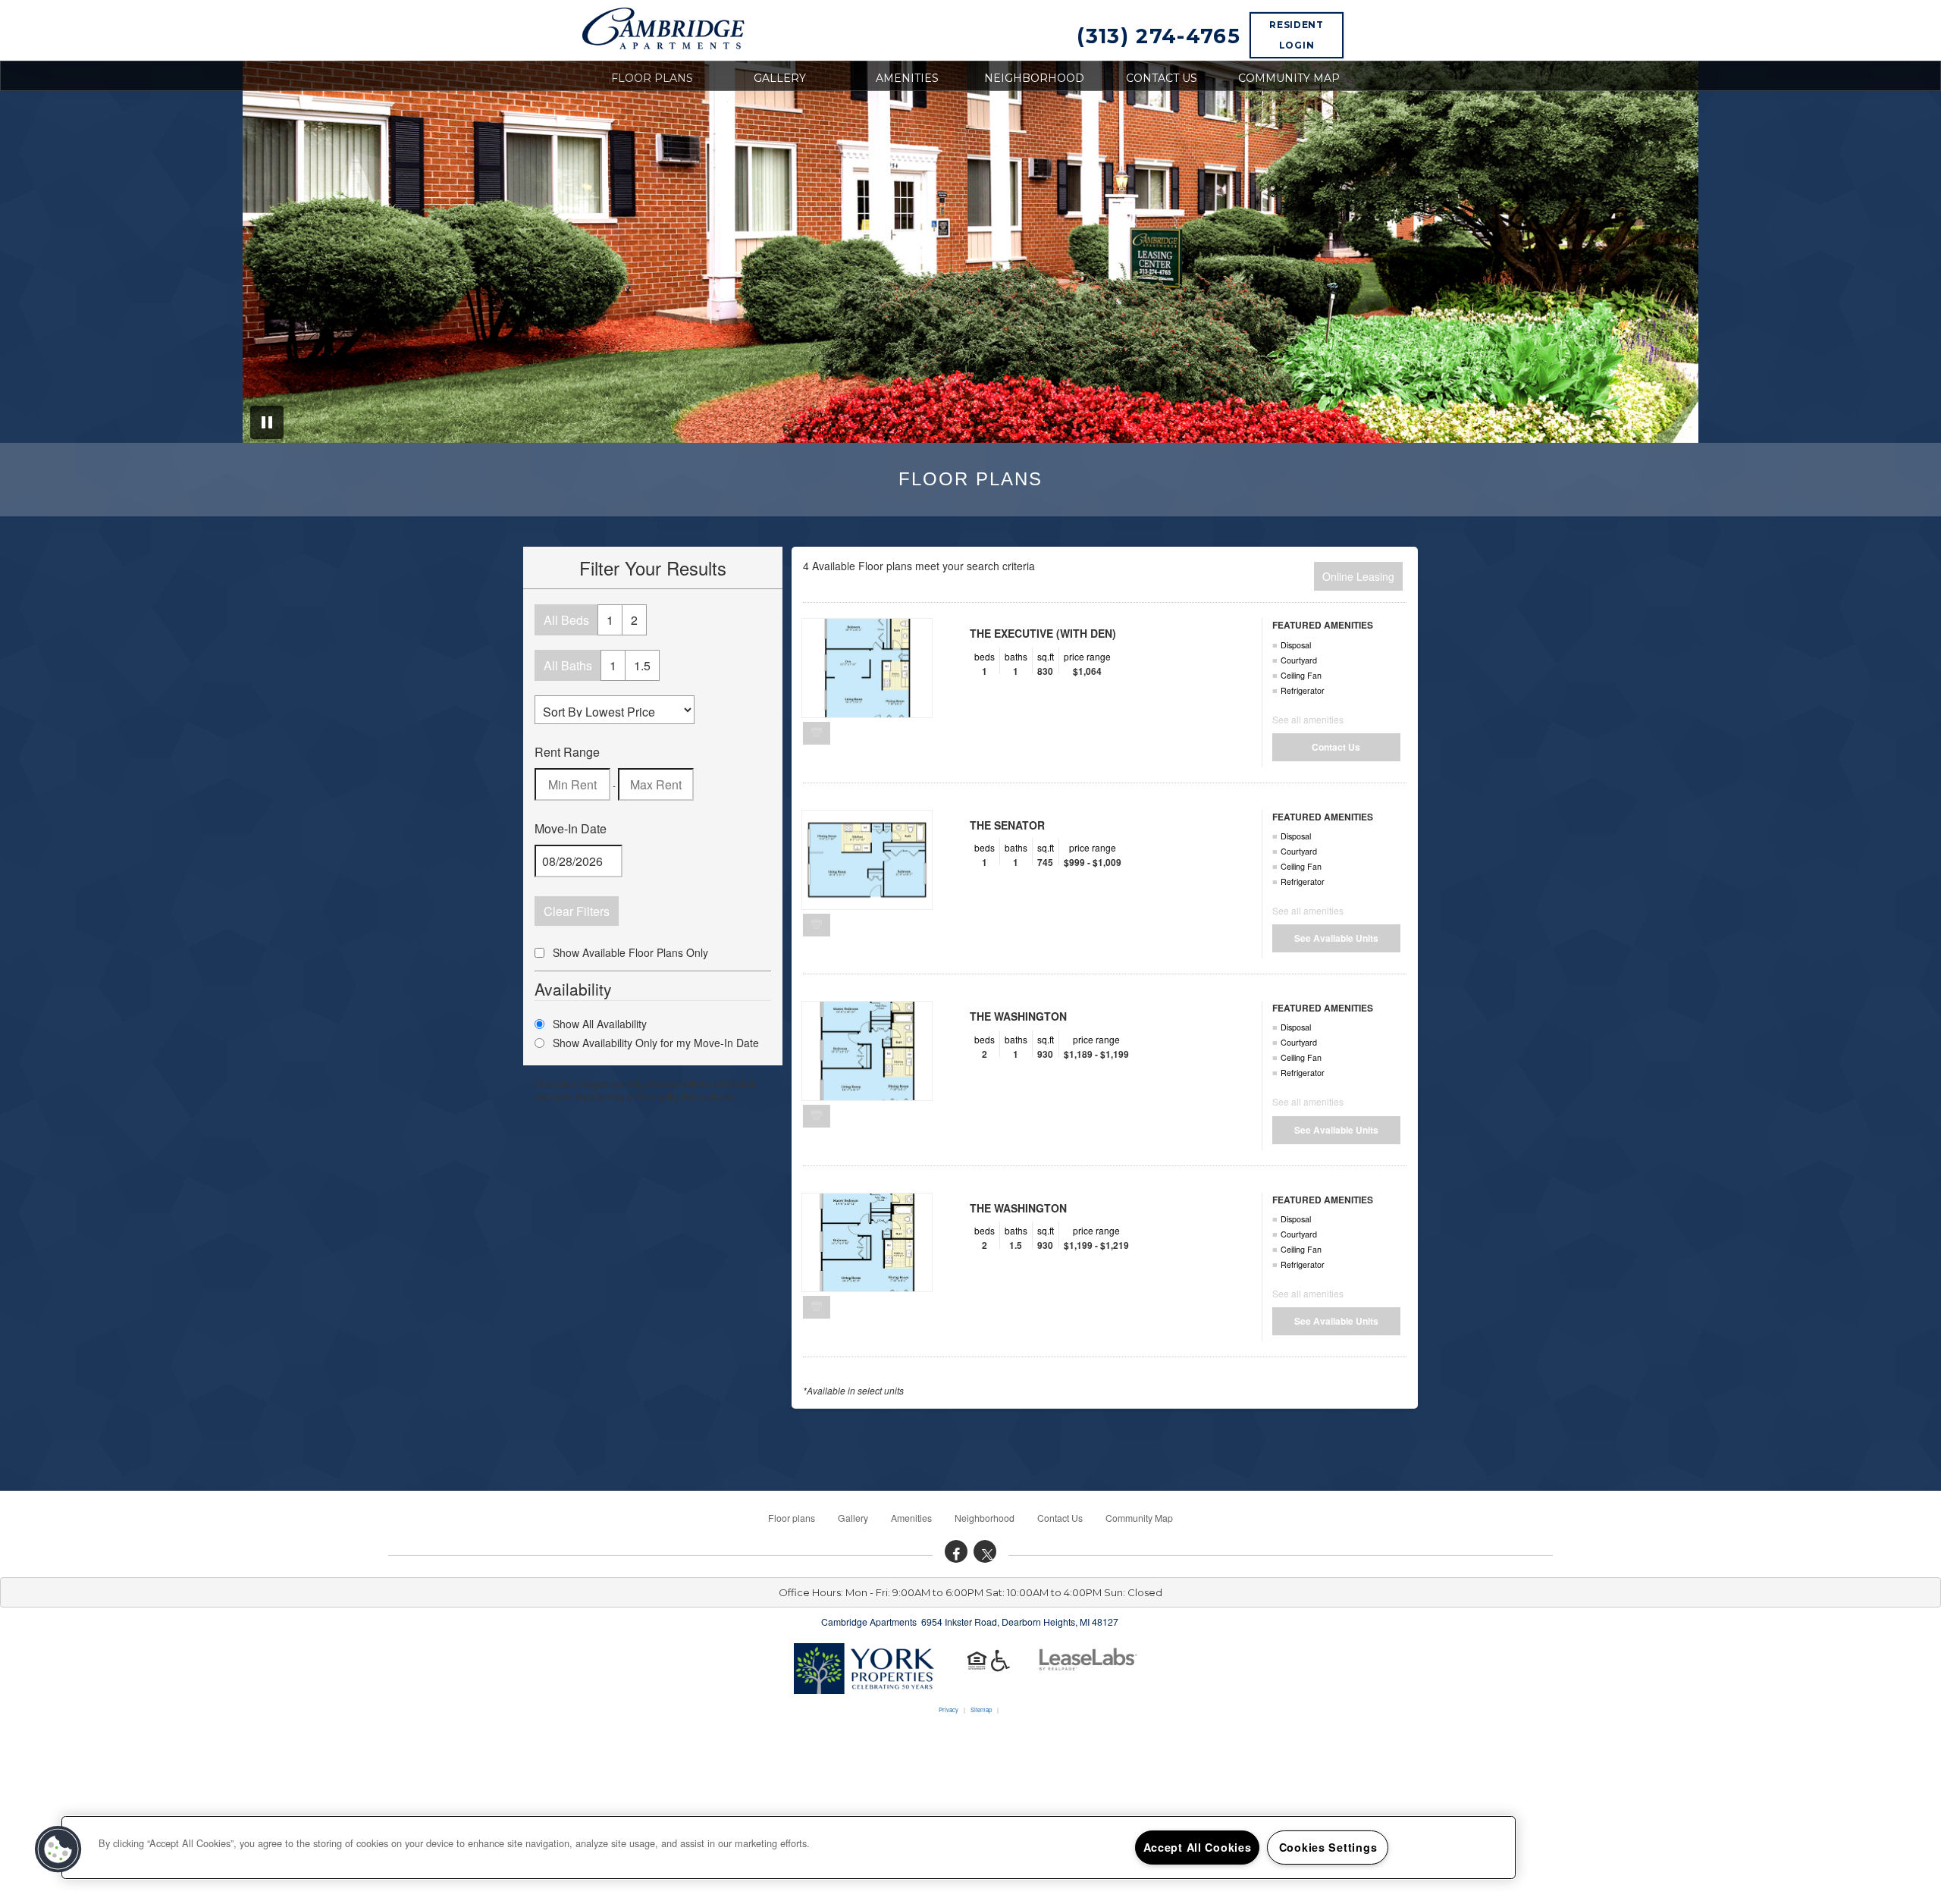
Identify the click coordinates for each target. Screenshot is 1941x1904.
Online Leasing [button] (1358, 576)
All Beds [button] (566, 620)
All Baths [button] (568, 665)
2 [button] (634, 620)
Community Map (1289, 78)
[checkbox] (539, 953)
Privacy (949, 1710)
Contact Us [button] (1336, 747)
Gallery (780, 78)
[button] (956, 1551)
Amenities (907, 78)
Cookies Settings (1328, 1847)
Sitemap (981, 1710)
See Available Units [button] (1336, 938)
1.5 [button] (642, 665)
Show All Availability (600, 1024)
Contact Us (1162, 78)
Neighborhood (1034, 78)
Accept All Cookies (1198, 1847)
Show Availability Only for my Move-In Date (656, 1043)
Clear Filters (577, 911)
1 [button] (610, 620)
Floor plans (652, 78)
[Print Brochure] (817, 732)
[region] (789, 1848)
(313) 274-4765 (1159, 36)
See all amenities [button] (1308, 719)
